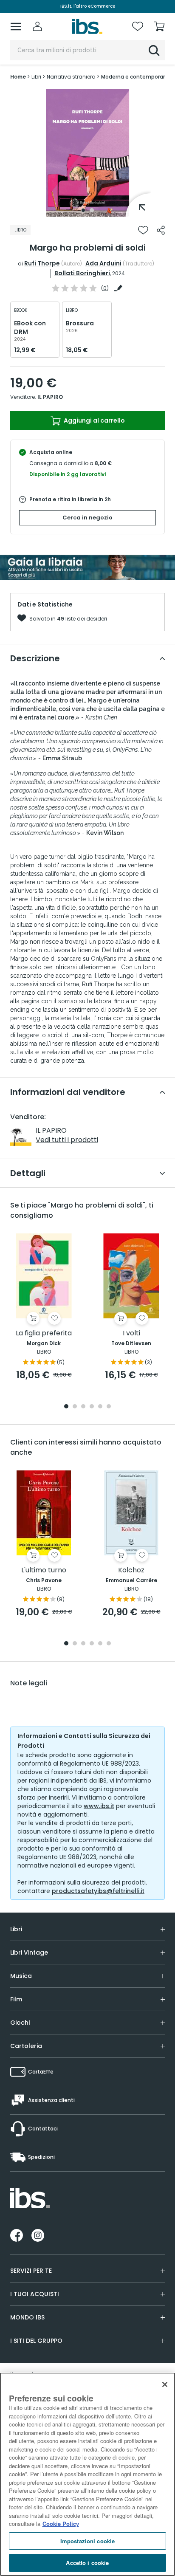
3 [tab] (83, 1407)
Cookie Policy (61, 2524)
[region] (87, 2474)
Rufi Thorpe (42, 263)
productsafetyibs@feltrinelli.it (98, 1891)
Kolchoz (131, 1570)
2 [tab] (92, 210)
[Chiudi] (165, 2384)
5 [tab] (100, 1407)
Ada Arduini (103, 263)
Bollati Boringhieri (82, 273)
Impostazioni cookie (87, 2541)
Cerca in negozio (87, 518)
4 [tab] (92, 1407)
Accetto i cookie (87, 2563)
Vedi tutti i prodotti (67, 1140)
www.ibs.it (99, 1806)
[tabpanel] (87, 153)
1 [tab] (83, 210)
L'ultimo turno (44, 1570)
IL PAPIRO (50, 397)
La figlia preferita (44, 1333)
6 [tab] (109, 1407)
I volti (131, 1333)
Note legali (29, 1683)
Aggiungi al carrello (94, 420)
